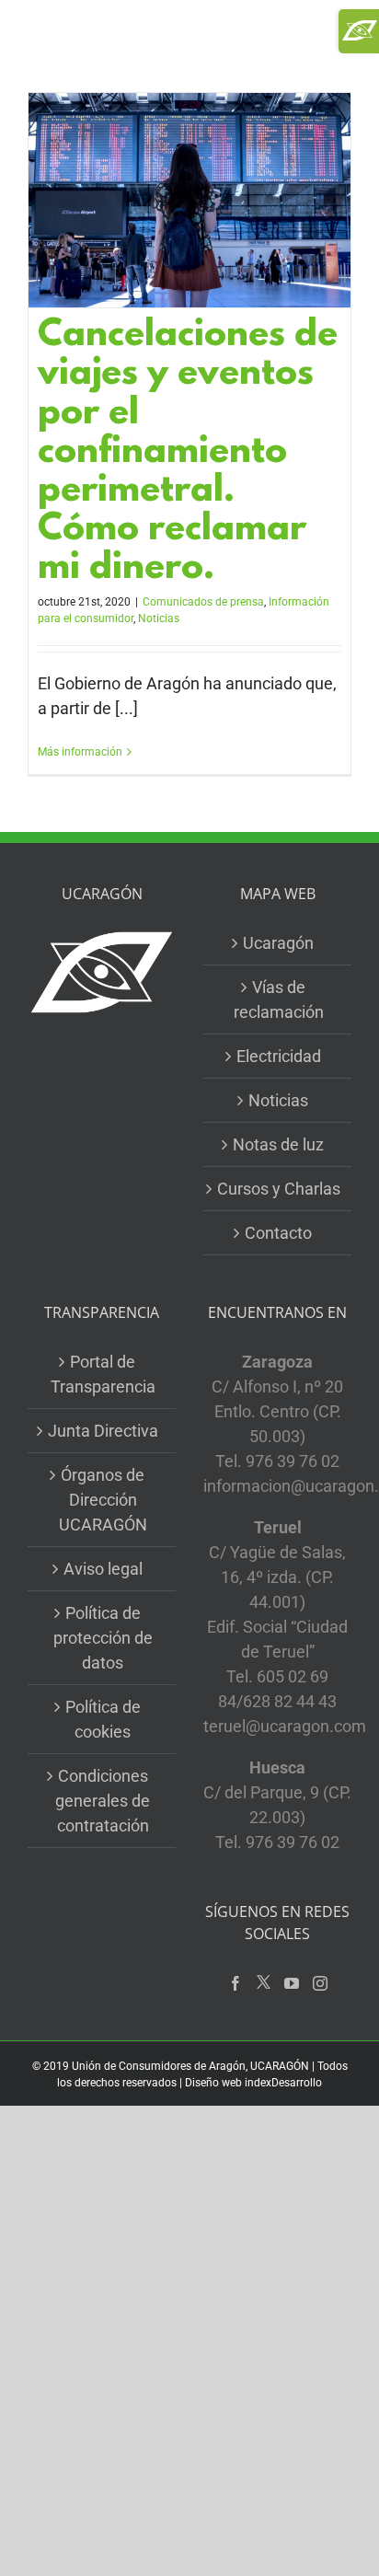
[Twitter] (264, 1983)
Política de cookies (103, 1719)
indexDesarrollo (283, 2083)
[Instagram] (320, 1983)
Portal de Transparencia (103, 1374)
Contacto (278, 1233)
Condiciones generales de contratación (103, 1801)
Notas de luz (278, 1144)
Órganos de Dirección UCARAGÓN (103, 1500)
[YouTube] (292, 1983)
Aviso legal (103, 1569)
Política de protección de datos (103, 1638)
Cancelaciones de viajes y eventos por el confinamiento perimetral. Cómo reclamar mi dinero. (188, 453)
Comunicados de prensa (203, 602)
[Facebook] (235, 1983)
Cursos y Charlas (279, 1189)
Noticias (159, 618)
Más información (80, 752)
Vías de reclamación (279, 999)
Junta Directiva (103, 1431)
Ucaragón (278, 943)
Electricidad (279, 1056)
